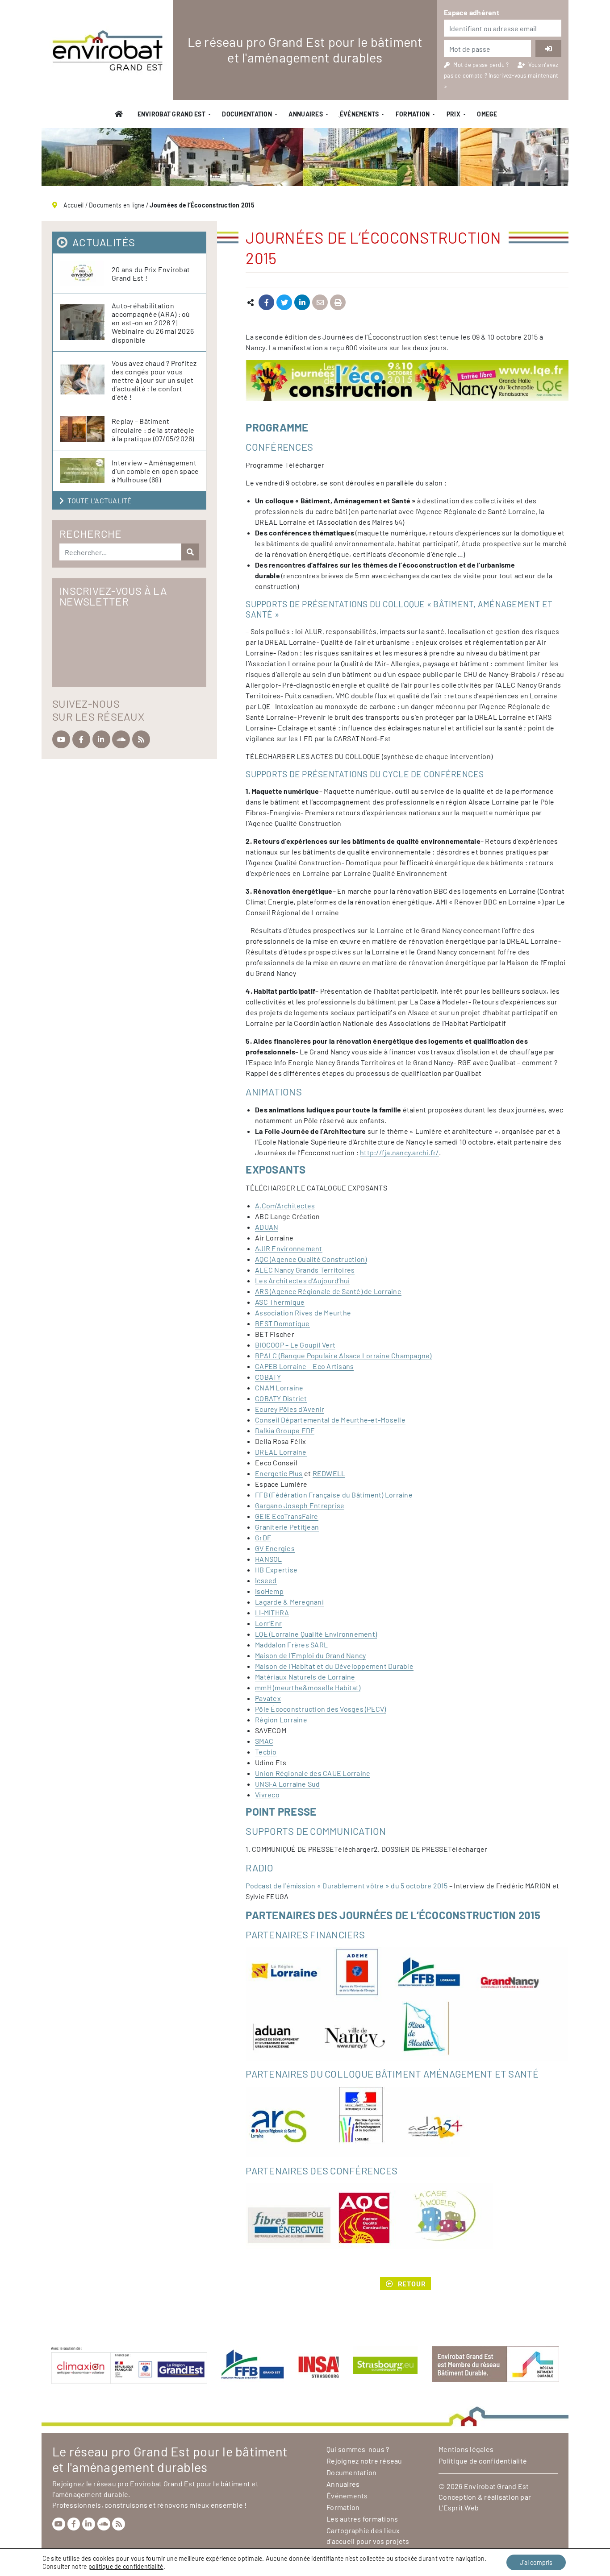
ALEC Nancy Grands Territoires (305, 1270)
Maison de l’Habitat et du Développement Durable (334, 1666)
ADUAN (267, 1227)
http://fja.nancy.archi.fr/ (399, 1152)
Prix (453, 114)
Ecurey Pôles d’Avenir (290, 1409)
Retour (412, 2284)
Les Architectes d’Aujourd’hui (302, 1280)
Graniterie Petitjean (287, 1527)
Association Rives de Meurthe (303, 1313)
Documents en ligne (117, 205)
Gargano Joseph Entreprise (300, 1505)
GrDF (263, 1537)
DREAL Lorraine (281, 1452)
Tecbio (266, 1752)
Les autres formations (362, 2519)
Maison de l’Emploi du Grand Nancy (310, 1655)
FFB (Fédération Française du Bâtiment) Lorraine (334, 1495)
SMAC (264, 1741)
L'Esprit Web (459, 2508)
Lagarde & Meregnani (289, 1602)
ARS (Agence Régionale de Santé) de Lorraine (328, 1291)
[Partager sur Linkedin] (302, 303)
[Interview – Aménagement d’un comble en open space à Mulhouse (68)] (86, 471)
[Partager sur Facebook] (266, 303)
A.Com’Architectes (285, 1205)
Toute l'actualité (100, 500)
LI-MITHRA (272, 1612)
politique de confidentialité (126, 2566)
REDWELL (329, 1473)
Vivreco (267, 1794)
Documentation (247, 114)
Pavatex (268, 1698)
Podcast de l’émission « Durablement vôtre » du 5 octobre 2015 (347, 1885)
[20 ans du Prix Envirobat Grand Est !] (86, 274)
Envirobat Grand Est (171, 114)
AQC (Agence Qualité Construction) (311, 1259)
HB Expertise (276, 1570)
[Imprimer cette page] (338, 303)
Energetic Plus (279, 1473)
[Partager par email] (320, 303)
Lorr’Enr (268, 1623)
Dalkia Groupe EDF (285, 1430)
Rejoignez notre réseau (364, 2461)
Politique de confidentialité (483, 2461)
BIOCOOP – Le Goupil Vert (295, 1345)
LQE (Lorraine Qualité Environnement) (316, 1634)
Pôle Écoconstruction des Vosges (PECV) (321, 1709)
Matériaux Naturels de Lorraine (305, 1677)
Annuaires (306, 114)
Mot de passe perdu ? (482, 65)
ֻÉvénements (359, 114)
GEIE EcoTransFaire (287, 1516)
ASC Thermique (280, 1302)
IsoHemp (269, 1591)
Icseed (266, 1580)
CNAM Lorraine (279, 1388)
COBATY (268, 1377)
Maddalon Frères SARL (291, 1645)
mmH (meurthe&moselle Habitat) (308, 1687)
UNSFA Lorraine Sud (288, 1784)
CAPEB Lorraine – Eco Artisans (304, 1366)
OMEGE (487, 114)
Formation (413, 114)
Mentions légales (466, 2449)
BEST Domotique (282, 1323)
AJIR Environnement (289, 1248)
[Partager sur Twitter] (284, 303)
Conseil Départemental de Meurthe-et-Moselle (330, 1420)
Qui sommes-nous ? (358, 2449)
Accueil (74, 205)
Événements (347, 2495)
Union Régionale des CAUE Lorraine (313, 1773)
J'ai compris (536, 2562)
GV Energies (275, 1548)
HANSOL (269, 1559)
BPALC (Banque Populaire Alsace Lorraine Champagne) (343, 1355)
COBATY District (281, 1398)
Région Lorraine (281, 1719)
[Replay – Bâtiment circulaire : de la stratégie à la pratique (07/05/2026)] (86, 429)
